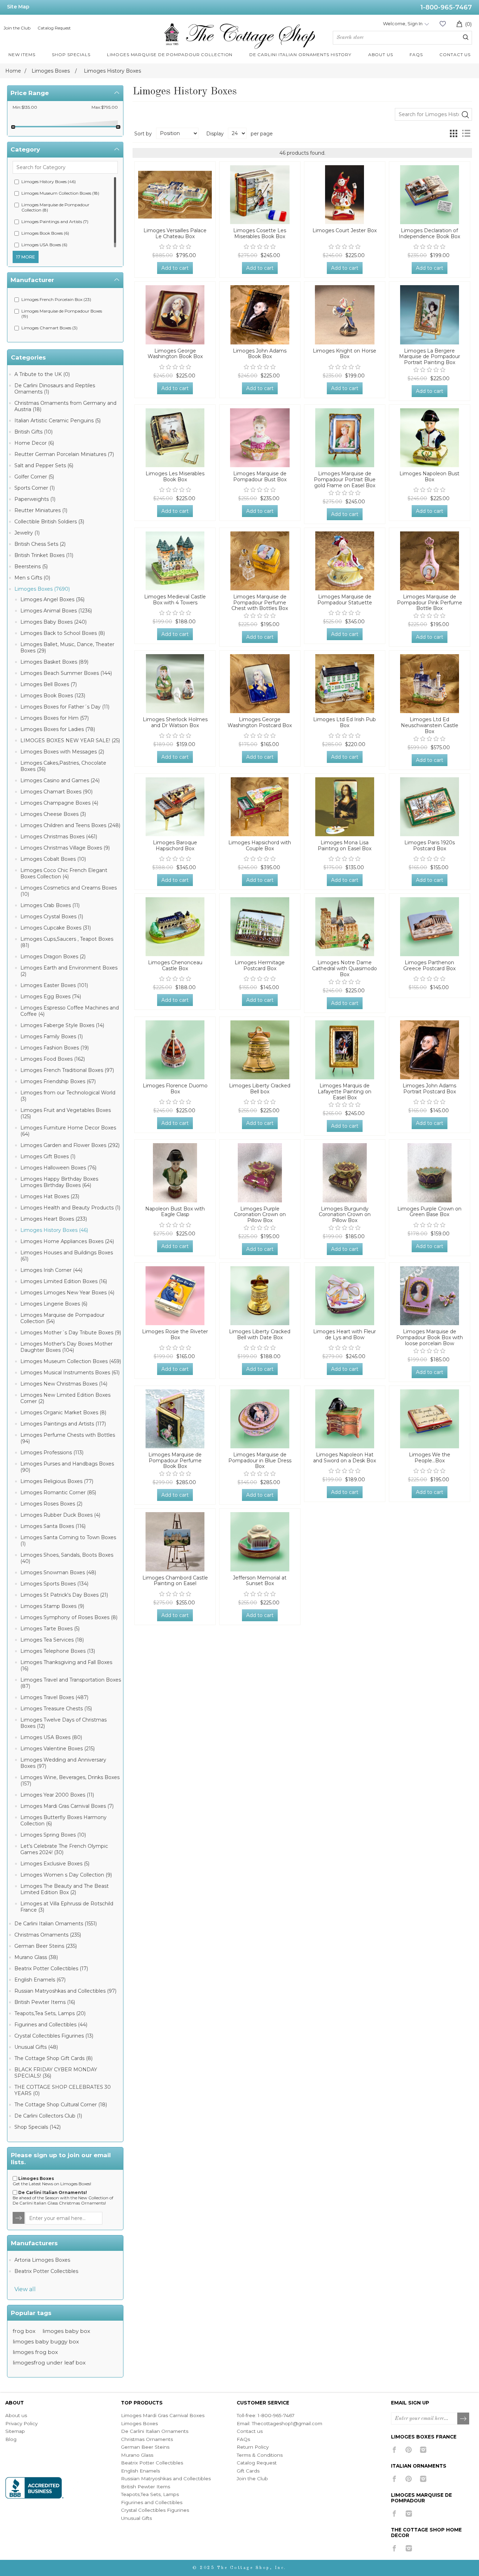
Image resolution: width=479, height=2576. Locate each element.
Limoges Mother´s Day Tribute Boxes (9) (71, 1333)
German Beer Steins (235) (46, 1946)
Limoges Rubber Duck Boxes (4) (60, 1515)
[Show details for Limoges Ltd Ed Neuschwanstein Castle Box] (430, 684)
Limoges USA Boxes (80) (51, 1737)
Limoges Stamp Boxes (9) (52, 1606)
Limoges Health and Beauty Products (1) (70, 1208)
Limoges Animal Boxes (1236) (56, 611)
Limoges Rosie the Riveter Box (175, 1335)
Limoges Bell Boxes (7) (49, 684)
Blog (11, 2439)
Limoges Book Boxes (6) (45, 233)
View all (25, 2289)
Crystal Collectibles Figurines (155, 2510)
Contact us (250, 2431)
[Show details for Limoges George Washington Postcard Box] (260, 684)
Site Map (18, 7)
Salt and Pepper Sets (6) (44, 465)
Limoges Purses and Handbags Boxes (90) (67, 1467)
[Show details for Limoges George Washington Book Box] (175, 315)
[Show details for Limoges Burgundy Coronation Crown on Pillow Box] (345, 1173)
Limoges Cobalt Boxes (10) (53, 859)
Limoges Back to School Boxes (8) (63, 633)
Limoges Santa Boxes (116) (53, 1526)
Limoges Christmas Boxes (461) (59, 837)
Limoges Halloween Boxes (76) (58, 1168)
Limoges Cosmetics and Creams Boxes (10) (69, 891)
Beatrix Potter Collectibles (46, 2271)
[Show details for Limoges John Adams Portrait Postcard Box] (430, 1050)
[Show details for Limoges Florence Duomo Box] (175, 1050)
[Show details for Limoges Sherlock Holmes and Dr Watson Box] (175, 684)
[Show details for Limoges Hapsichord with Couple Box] (260, 807)
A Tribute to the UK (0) (42, 374)
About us (16, 2415)
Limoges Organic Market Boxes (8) (63, 1413)
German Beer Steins (145, 2447)
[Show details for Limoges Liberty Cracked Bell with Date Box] (260, 1296)
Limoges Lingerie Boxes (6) (54, 1304)
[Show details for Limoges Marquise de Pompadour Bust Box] (260, 438)
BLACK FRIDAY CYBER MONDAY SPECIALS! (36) (56, 2073)
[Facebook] (394, 2450)
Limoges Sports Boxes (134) (54, 1584)
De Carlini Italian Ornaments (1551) (56, 1924)
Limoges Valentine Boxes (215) (58, 1749)
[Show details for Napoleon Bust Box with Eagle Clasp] (175, 1173)
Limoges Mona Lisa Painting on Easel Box (345, 846)
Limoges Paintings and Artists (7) (55, 222)
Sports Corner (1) (35, 488)
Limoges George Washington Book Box (175, 354)
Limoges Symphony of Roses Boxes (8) (69, 1617)
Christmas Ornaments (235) (48, 1935)
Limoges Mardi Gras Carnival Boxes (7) (67, 1806)
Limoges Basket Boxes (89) (54, 662)
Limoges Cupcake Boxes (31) (56, 928)
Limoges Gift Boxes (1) (48, 1156)
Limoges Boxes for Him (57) (55, 718)
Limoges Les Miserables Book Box (175, 477)
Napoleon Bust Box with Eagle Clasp (175, 1212)
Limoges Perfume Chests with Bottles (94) (68, 1438)
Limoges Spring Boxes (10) (53, 1835)
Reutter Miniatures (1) (41, 510)
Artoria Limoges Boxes (42, 2260)
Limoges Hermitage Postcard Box (260, 966)
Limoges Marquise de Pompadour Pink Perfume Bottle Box (430, 603)
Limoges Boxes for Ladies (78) (58, 729)
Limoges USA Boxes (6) (44, 245)
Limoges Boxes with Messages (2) (62, 752)
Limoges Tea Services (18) (52, 1640)
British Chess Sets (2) (40, 544)
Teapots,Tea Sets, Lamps (150, 2494)
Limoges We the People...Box (430, 1458)
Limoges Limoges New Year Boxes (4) (67, 1293)
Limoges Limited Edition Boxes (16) (64, 1281)
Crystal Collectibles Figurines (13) (54, 2036)
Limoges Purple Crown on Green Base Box (429, 1212)
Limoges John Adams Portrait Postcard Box (429, 1089)
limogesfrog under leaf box (49, 2363)
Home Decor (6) (34, 443)
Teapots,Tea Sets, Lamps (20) (50, 2013)
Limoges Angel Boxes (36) (52, 599)
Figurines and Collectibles (152, 2502)
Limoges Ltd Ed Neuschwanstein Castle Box (430, 725)
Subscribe (464, 2419)
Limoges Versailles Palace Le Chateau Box (175, 234)
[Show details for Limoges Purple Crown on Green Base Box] (430, 1173)
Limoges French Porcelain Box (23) (56, 299)
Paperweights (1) (35, 499)
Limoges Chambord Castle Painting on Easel (175, 1581)
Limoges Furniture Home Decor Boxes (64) (68, 1131)
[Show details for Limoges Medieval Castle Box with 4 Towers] (175, 561)
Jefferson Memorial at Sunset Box (260, 1581)
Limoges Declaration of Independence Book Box (429, 234)
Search (466, 37)
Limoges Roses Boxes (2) (51, 1504)
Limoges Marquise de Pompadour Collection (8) (55, 207)
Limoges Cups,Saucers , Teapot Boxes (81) (67, 942)
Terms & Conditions (260, 2455)
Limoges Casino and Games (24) (60, 780)
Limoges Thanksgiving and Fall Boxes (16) (66, 1665)
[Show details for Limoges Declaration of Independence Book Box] (430, 195)
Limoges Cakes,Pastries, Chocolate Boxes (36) (63, 766)
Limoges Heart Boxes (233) (54, 1219)
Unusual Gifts (136, 2518)
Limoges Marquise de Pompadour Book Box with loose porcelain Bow (430, 1337)
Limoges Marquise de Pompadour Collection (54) (62, 1318)
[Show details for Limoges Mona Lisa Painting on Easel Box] (345, 807)
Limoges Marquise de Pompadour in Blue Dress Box (260, 1461)
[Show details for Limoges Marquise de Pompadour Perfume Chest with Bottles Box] (260, 561)
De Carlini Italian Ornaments (155, 2431)
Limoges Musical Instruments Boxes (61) (70, 1373)
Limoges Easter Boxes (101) (54, 985)
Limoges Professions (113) (52, 1453)
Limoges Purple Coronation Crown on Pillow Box (260, 1215)
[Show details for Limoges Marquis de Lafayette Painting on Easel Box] (345, 1050)
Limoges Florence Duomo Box (175, 1089)
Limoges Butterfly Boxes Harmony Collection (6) (63, 1820)
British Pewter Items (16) (45, 2002)
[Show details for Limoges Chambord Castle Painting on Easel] (175, 1542)
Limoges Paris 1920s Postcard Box (430, 846)
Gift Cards (248, 2471)
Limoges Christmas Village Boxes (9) (65, 848)
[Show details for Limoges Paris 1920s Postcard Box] (430, 807)
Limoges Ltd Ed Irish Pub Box (345, 723)
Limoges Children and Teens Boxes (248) (70, 825)
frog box (24, 2331)
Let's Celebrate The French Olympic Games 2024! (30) (64, 1849)
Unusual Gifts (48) (36, 2047)
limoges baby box (66, 2331)
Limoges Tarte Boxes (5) (50, 1629)
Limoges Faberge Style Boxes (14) (62, 1025)
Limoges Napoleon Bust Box (429, 477)
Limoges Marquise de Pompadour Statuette (345, 600)
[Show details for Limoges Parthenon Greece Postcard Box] (430, 927)
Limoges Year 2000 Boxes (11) (57, 1795)
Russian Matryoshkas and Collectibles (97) (65, 1991)
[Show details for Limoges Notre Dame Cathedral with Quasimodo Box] (345, 927)
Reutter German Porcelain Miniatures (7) (64, 454)
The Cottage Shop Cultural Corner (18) (61, 2105)
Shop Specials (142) (38, 2127)
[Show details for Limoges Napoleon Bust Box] (430, 438)
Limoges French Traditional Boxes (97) (67, 1070)
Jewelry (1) (27, 533)
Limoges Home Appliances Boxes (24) (67, 1241)
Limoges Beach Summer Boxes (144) (66, 673)
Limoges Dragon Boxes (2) (53, 957)
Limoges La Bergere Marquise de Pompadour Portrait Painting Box (430, 357)
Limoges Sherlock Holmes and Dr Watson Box (175, 723)
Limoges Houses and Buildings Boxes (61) (67, 1256)
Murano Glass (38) (36, 1957)
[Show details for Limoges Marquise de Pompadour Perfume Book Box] (175, 1419)
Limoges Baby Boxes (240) (53, 622)
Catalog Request (54, 28)
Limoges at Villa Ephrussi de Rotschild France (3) (67, 1907)
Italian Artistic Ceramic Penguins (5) (58, 421)
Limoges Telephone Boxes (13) (58, 1651)
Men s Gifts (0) (32, 578)
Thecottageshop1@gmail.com (287, 2423)
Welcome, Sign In (403, 24)
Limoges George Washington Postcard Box (260, 723)
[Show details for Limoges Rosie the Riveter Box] (175, 1296)
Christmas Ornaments (147, 2439)
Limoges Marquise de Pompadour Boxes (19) (62, 314)
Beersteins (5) (31, 566)
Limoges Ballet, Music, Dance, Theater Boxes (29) (67, 648)
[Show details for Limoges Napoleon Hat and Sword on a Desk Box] (345, 1419)
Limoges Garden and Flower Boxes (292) (70, 1145)
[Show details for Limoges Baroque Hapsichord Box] (175, 807)
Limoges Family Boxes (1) (52, 1037)
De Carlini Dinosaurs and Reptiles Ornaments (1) (55, 389)
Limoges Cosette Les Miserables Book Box (260, 234)
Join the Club (17, 28)
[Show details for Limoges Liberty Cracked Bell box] (260, 1050)
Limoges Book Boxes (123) (53, 696)
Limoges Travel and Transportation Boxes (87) (71, 1683)
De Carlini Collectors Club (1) (48, 2116)
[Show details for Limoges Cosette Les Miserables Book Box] (260, 195)
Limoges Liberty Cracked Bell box (260, 1089)
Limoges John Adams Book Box (260, 354)
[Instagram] (423, 2450)
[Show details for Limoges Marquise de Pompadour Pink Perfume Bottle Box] (430, 561)
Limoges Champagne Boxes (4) (59, 803)
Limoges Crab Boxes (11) (50, 905)
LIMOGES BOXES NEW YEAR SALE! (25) (70, 740)
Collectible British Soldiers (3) (49, 522)
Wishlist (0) (443, 24)
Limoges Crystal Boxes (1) (52, 917)
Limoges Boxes (139, 2423)
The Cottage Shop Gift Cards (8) (53, 2058)
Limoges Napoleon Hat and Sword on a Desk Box (345, 1458)
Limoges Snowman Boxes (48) (58, 1572)
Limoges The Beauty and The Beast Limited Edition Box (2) (65, 1889)
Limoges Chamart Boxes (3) (49, 328)
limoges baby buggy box (46, 2342)
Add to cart (175, 268)
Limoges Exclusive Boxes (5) (55, 1864)
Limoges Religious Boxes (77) (57, 1481)
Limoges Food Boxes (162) (53, 1059)
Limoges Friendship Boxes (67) (58, 1081)
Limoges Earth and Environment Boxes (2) (69, 971)
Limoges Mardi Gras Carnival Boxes (163, 2415)
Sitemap (15, 2431)
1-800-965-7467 (446, 7)
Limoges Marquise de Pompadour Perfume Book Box (175, 1461)
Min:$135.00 (25, 107)
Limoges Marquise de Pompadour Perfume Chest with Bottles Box (260, 603)
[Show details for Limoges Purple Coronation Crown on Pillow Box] (260, 1173)
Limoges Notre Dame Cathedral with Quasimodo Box (345, 968)
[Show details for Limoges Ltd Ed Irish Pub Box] (345, 684)
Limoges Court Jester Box (345, 231)
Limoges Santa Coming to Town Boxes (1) (68, 1541)
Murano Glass (137, 2455)
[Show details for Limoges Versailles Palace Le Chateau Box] (175, 195)
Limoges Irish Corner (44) (51, 1270)
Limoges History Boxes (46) (49, 182)
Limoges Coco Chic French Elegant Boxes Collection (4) (64, 873)
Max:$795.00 (105, 107)
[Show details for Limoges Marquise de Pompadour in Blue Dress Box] (260, 1419)
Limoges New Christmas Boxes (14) (64, 1384)
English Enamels (140, 2471)
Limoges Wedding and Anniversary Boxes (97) (63, 1763)
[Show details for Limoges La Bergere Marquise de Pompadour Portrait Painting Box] (430, 315)
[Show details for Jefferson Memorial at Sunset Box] (260, 1542)
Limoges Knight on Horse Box (345, 354)
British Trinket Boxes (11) (44, 555)
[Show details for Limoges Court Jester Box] (345, 195)
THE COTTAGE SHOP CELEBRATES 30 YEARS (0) (63, 2090)
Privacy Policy (21, 2423)
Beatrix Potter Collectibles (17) (51, 1968)
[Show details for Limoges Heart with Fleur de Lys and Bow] (345, 1296)
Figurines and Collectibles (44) (51, 2025)
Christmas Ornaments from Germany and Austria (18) (65, 406)
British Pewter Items (146, 2487)
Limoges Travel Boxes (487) (54, 1697)
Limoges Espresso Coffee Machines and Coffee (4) (70, 1011)
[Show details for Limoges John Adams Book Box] (260, 315)
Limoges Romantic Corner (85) (58, 1492)
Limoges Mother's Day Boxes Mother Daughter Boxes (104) (66, 1347)
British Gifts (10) (33, 432)
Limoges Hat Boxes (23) (50, 1196)
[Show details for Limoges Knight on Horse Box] (345, 315)
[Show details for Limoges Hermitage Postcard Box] (260, 927)
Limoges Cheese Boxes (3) (53, 814)
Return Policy (253, 2447)
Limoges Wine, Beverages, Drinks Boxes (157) (70, 1780)
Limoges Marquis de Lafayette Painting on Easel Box (345, 1092)
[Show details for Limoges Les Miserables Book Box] (175, 438)
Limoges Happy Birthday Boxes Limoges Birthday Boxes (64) (59, 1182)
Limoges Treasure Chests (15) (56, 1709)
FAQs (243, 2439)
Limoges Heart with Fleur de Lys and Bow (345, 1335)
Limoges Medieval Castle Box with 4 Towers (175, 600)
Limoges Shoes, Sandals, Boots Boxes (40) (67, 1558)
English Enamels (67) (40, 1980)
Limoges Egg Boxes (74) (51, 997)
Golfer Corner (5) (34, 477)
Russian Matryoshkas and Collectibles (166, 2478)
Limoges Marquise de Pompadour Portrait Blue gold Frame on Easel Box (345, 479)
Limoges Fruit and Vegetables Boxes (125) (66, 1113)
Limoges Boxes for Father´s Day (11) (65, 707)
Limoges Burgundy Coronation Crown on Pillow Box (345, 1215)
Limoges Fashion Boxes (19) (55, 1048)
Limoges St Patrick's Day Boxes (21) (64, 1595)
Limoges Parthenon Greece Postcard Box (429, 966)
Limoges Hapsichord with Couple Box (260, 846)
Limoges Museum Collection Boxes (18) (60, 193)
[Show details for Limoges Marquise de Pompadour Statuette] (345, 561)
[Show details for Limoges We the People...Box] (430, 1419)
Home (13, 71)
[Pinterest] (409, 2450)
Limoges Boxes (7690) (42, 589)
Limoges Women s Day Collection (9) (66, 1875)
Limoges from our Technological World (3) (68, 1096)
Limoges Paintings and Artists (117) (63, 1424)
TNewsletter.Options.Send (19, 2218)
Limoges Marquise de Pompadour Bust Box (260, 477)
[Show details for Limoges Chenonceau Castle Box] (175, 927)
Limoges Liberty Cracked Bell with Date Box (260, 1335)
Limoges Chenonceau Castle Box (175, 966)
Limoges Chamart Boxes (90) (56, 792)
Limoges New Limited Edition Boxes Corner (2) (65, 1398)
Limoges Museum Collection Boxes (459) (71, 1361)
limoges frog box (35, 2352)
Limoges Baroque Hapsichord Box (175, 846)
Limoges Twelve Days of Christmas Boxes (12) (63, 1723)
